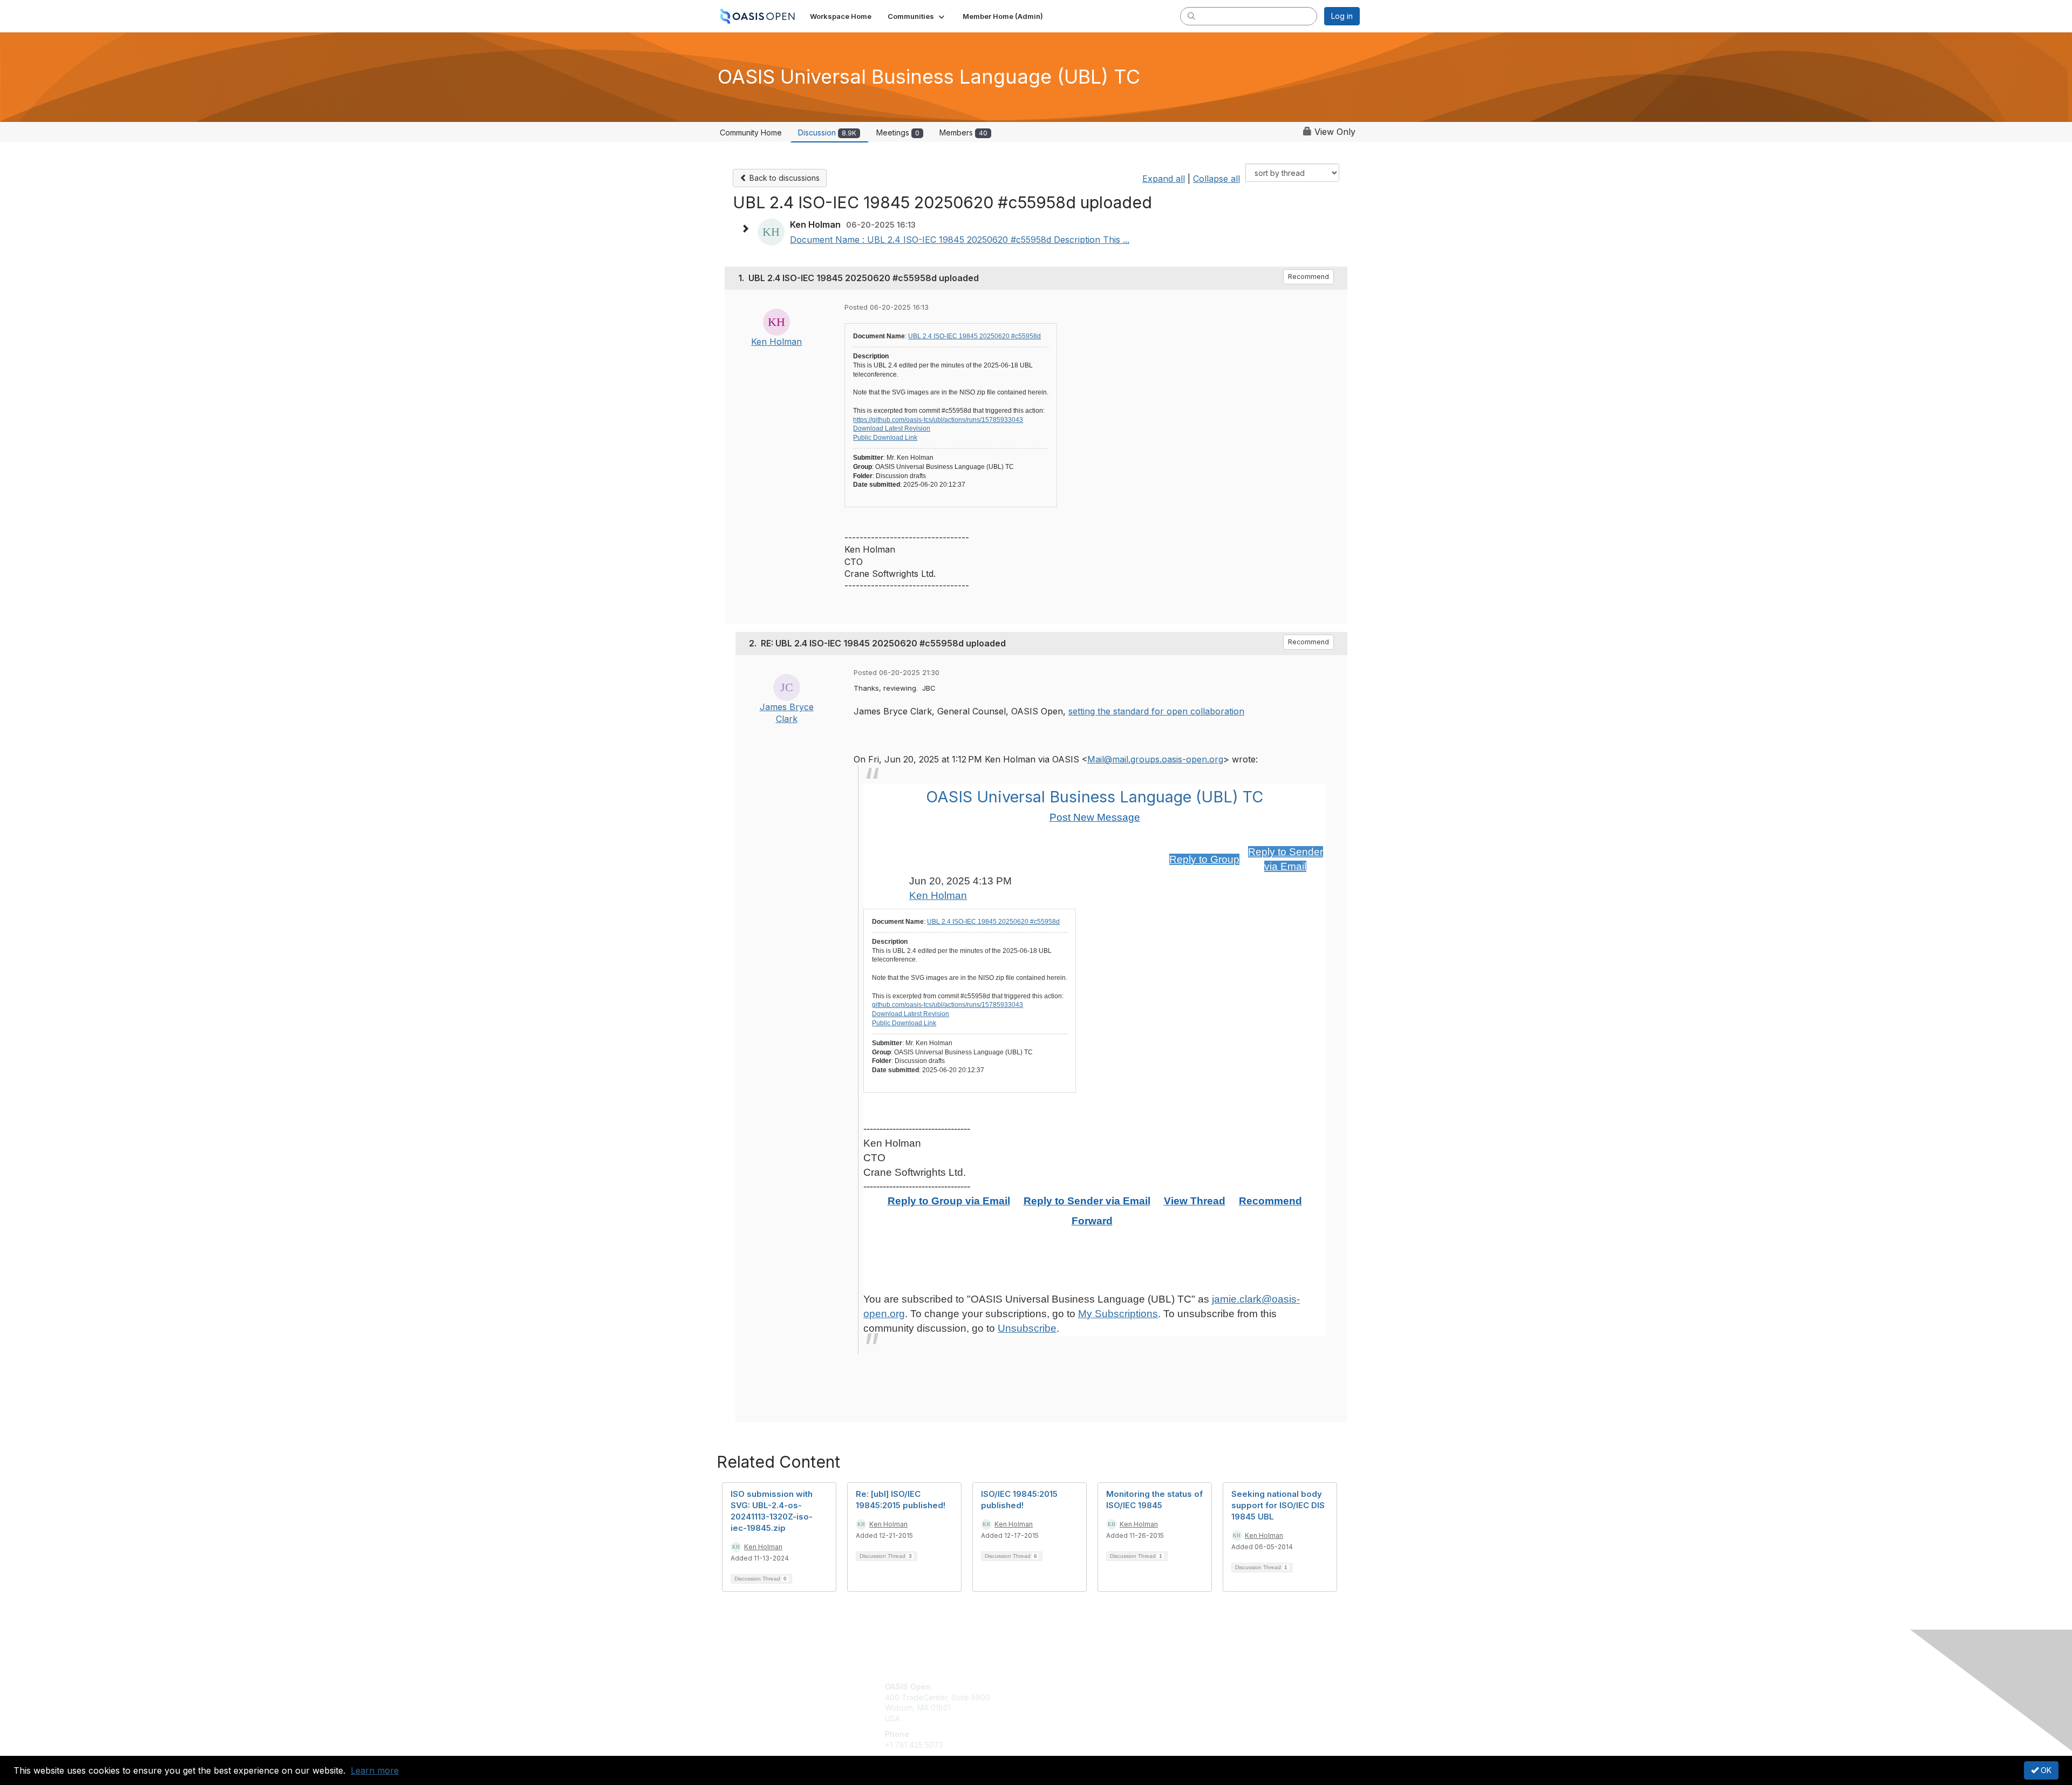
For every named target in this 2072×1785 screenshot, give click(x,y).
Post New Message (1095, 817)
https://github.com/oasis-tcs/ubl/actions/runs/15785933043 (938, 420)
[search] (1191, 16)
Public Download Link (885, 438)
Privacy (1209, 1697)
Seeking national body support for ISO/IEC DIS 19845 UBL (1278, 1505)
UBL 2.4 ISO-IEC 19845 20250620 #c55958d (974, 336)
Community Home (751, 132)
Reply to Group (1204, 859)
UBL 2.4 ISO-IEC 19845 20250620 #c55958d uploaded (992, 837)
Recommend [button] (1308, 277)
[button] (917, 16)
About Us (1212, 1687)
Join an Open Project (1078, 1703)
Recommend (1270, 1201)
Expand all (1164, 179)
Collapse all (1216, 179)
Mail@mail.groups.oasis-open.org (1155, 759)
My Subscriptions (1118, 1314)
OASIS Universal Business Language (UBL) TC (1095, 797)
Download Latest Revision (892, 428)
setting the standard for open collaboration (1156, 711)
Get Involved (1063, 1687)
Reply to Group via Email (949, 1201)
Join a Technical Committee (1089, 1718)
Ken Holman (776, 342)
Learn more (375, 1770)
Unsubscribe (1027, 1328)
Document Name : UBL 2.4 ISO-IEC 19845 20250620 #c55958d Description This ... (960, 240)
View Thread (1195, 1201)
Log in (1342, 16)
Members (963, 132)
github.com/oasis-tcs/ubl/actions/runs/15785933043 (948, 1005)
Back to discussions (783, 178)
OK (2045, 1770)
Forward (1092, 1221)
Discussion (827, 132)
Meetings (898, 132)
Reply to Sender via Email (1087, 1201)
